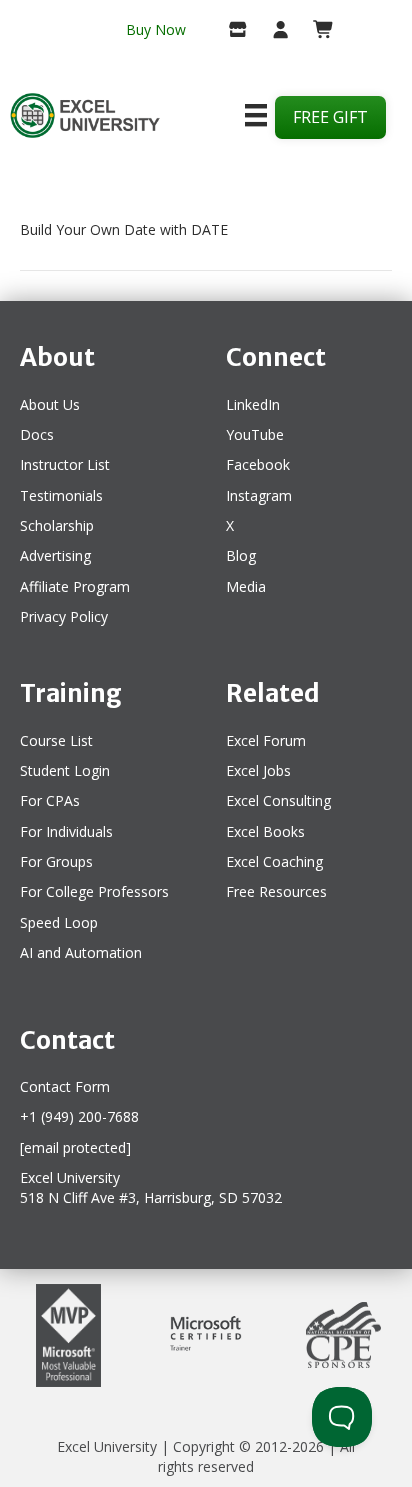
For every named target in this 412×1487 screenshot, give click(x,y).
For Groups (56, 861)
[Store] (230, 31)
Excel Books (265, 831)
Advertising (55, 555)
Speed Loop (59, 922)
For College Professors (94, 891)
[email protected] (75, 1147)
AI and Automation (81, 952)
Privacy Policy (64, 616)
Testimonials (61, 495)
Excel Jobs (258, 770)
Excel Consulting (278, 800)
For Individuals (66, 831)
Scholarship (57, 525)
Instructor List (65, 464)
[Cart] (315, 31)
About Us (50, 404)
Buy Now (156, 29)
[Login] (272, 31)
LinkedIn (253, 404)
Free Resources (276, 891)
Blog (241, 555)
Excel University (107, 1446)
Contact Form (65, 1086)
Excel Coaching (274, 861)
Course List (56, 740)
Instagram (259, 495)
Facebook (258, 464)
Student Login (65, 770)
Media (246, 586)
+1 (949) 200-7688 (79, 1116)
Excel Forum (266, 740)
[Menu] (256, 115)
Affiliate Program (75, 586)
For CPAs (50, 800)
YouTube (255, 434)
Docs (37, 434)
